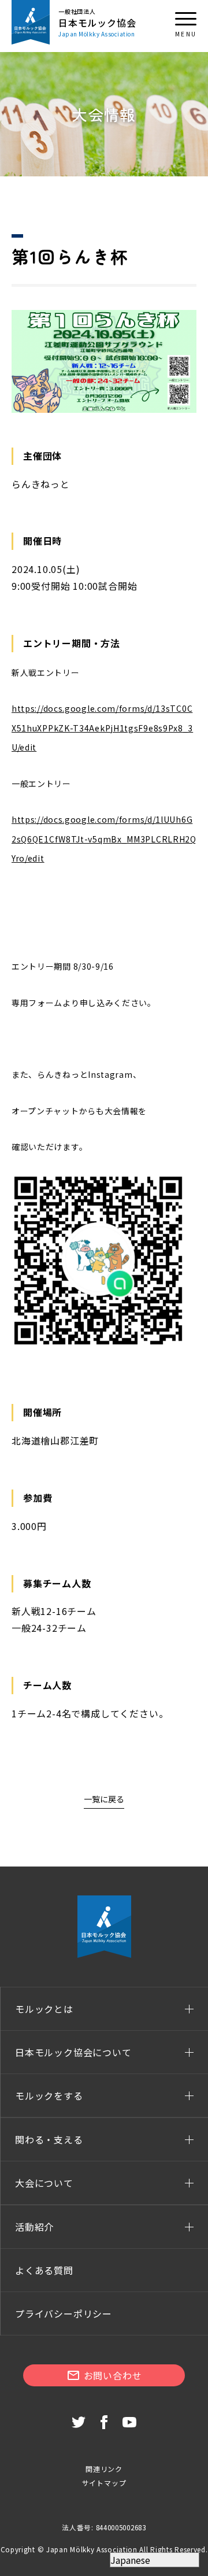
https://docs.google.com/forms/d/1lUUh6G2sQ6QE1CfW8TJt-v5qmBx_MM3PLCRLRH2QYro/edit (104, 839)
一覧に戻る (104, 1799)
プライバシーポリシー (64, 2313)
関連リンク (104, 2469)
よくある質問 (44, 2270)
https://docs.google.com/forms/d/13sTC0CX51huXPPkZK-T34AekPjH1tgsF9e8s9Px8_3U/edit (102, 728)
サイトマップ (104, 2483)
